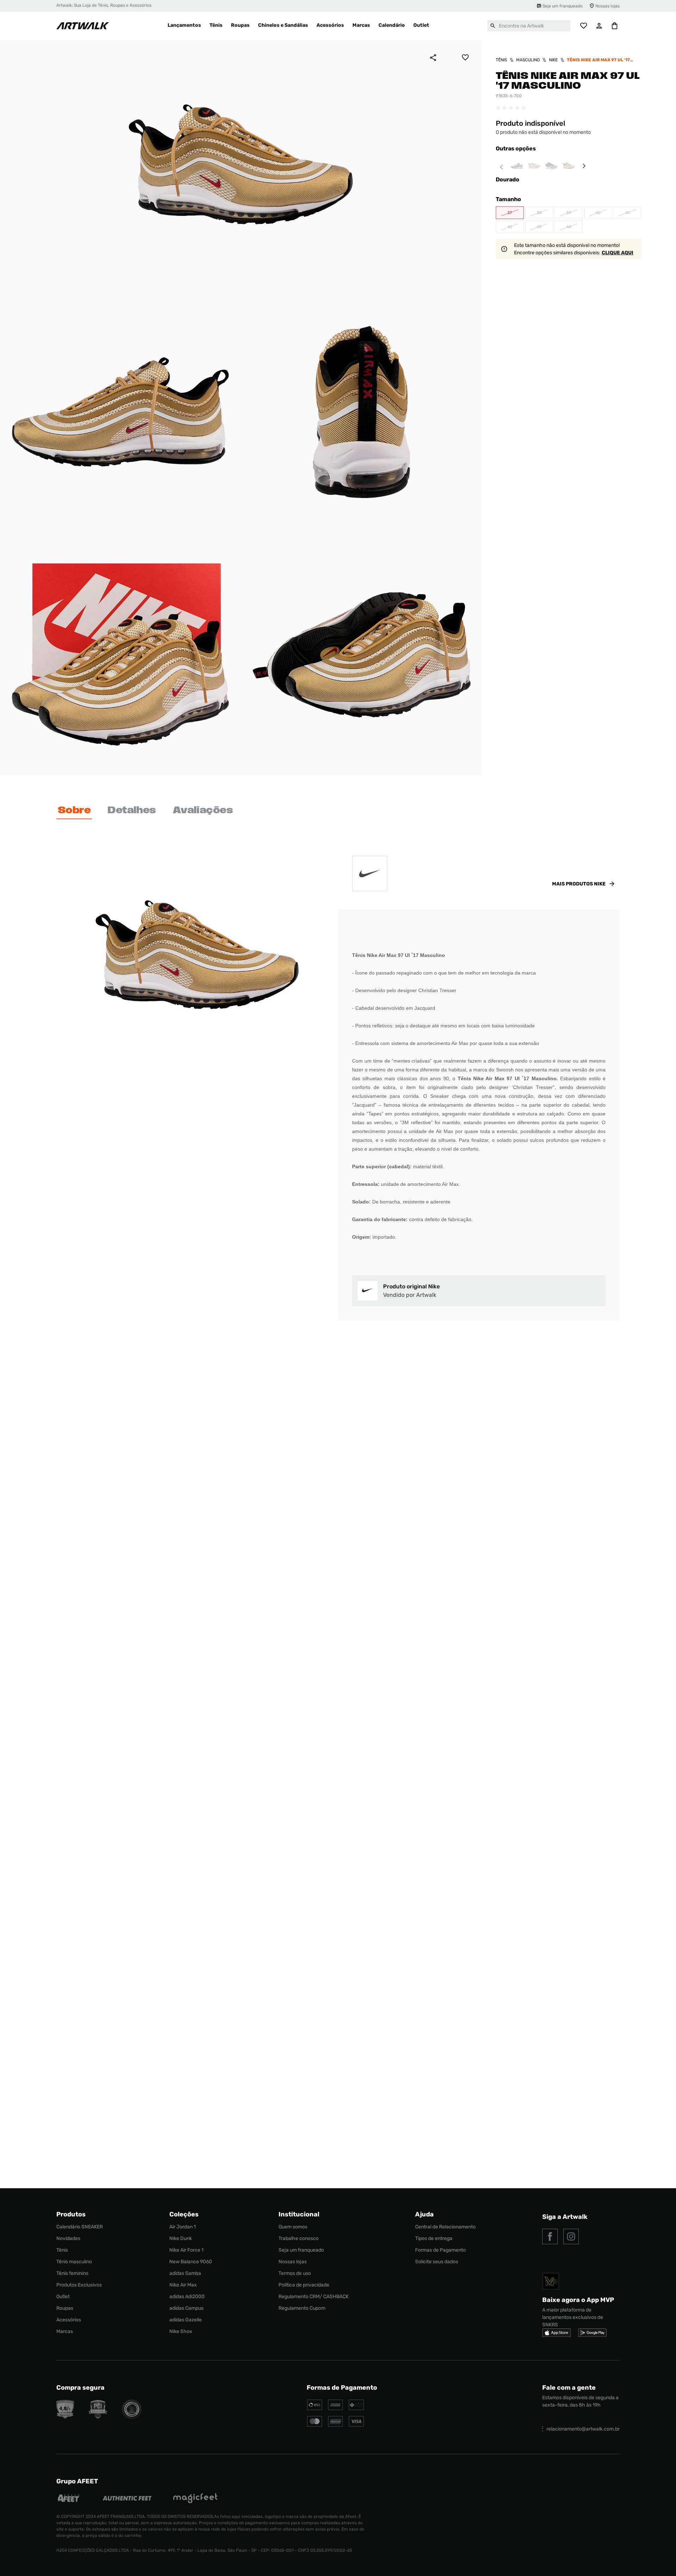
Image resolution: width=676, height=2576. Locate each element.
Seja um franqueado (563, 6)
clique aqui (618, 253)
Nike (553, 60)
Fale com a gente (569, 2388)
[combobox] (529, 26)
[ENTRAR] (599, 26)
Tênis (501, 60)
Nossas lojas (608, 6)
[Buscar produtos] (493, 26)
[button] (510, 213)
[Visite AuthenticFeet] (127, 2499)
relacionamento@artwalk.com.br (583, 2429)
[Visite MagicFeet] (195, 2499)
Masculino (528, 60)
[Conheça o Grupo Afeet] (69, 2499)
